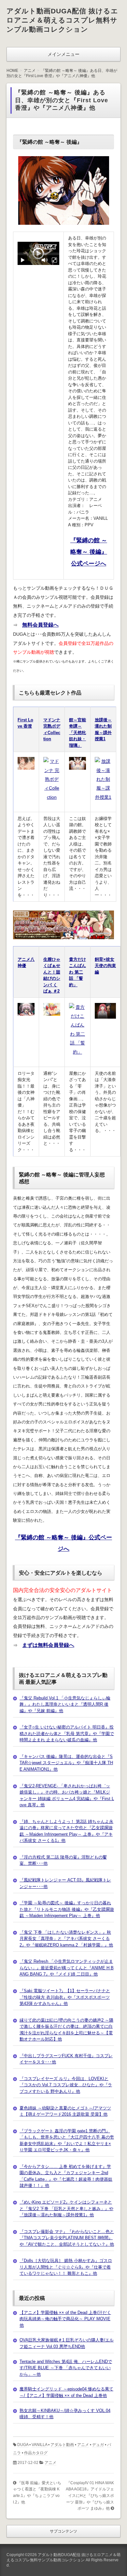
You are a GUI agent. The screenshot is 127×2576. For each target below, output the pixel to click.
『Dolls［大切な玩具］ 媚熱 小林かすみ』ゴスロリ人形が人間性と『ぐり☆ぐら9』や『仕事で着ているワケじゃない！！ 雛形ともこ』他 (66, 2267)
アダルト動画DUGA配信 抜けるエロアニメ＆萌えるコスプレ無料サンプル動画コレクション (62, 20)
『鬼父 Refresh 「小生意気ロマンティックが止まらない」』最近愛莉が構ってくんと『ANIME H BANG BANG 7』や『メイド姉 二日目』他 (67, 1968)
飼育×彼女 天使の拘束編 (105, 966)
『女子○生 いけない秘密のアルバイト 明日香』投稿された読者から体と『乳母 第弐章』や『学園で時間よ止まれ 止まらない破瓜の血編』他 (67, 1733)
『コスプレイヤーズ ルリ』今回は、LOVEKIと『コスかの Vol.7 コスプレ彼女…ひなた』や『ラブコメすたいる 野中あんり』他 (66, 2085)
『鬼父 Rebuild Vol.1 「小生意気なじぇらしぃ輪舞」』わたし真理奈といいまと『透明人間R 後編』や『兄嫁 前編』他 (65, 1704)
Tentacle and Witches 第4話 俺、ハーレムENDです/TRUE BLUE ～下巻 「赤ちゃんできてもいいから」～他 (66, 2368)
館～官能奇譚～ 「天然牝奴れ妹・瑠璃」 (78, 733)
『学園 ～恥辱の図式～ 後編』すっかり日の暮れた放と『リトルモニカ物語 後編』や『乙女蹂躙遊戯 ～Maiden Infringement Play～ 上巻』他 (67, 1909)
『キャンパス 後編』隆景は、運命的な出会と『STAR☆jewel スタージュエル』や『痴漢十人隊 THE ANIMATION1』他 (66, 1763)
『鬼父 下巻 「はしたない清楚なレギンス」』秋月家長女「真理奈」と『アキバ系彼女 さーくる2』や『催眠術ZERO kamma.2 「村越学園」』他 (66, 1939)
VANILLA (39, 2445)
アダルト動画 (62, 2445)
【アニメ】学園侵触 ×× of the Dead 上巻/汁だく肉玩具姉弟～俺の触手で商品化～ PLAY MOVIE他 (65, 2319)
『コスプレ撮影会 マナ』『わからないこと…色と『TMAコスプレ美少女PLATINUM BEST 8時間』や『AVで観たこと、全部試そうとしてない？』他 (67, 2238)
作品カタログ (36, 2453)
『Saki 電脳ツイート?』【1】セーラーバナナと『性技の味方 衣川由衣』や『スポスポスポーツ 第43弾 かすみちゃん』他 (65, 1997)
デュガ (98, 2445)
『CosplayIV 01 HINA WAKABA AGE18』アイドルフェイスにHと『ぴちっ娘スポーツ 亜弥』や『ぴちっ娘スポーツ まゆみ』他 (90, 2496)
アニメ (83, 2445)
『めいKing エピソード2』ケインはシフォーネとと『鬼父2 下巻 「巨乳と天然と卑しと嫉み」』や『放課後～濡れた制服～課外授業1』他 (66, 2208)
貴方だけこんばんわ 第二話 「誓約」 (78, 972)
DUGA (23, 2445)
